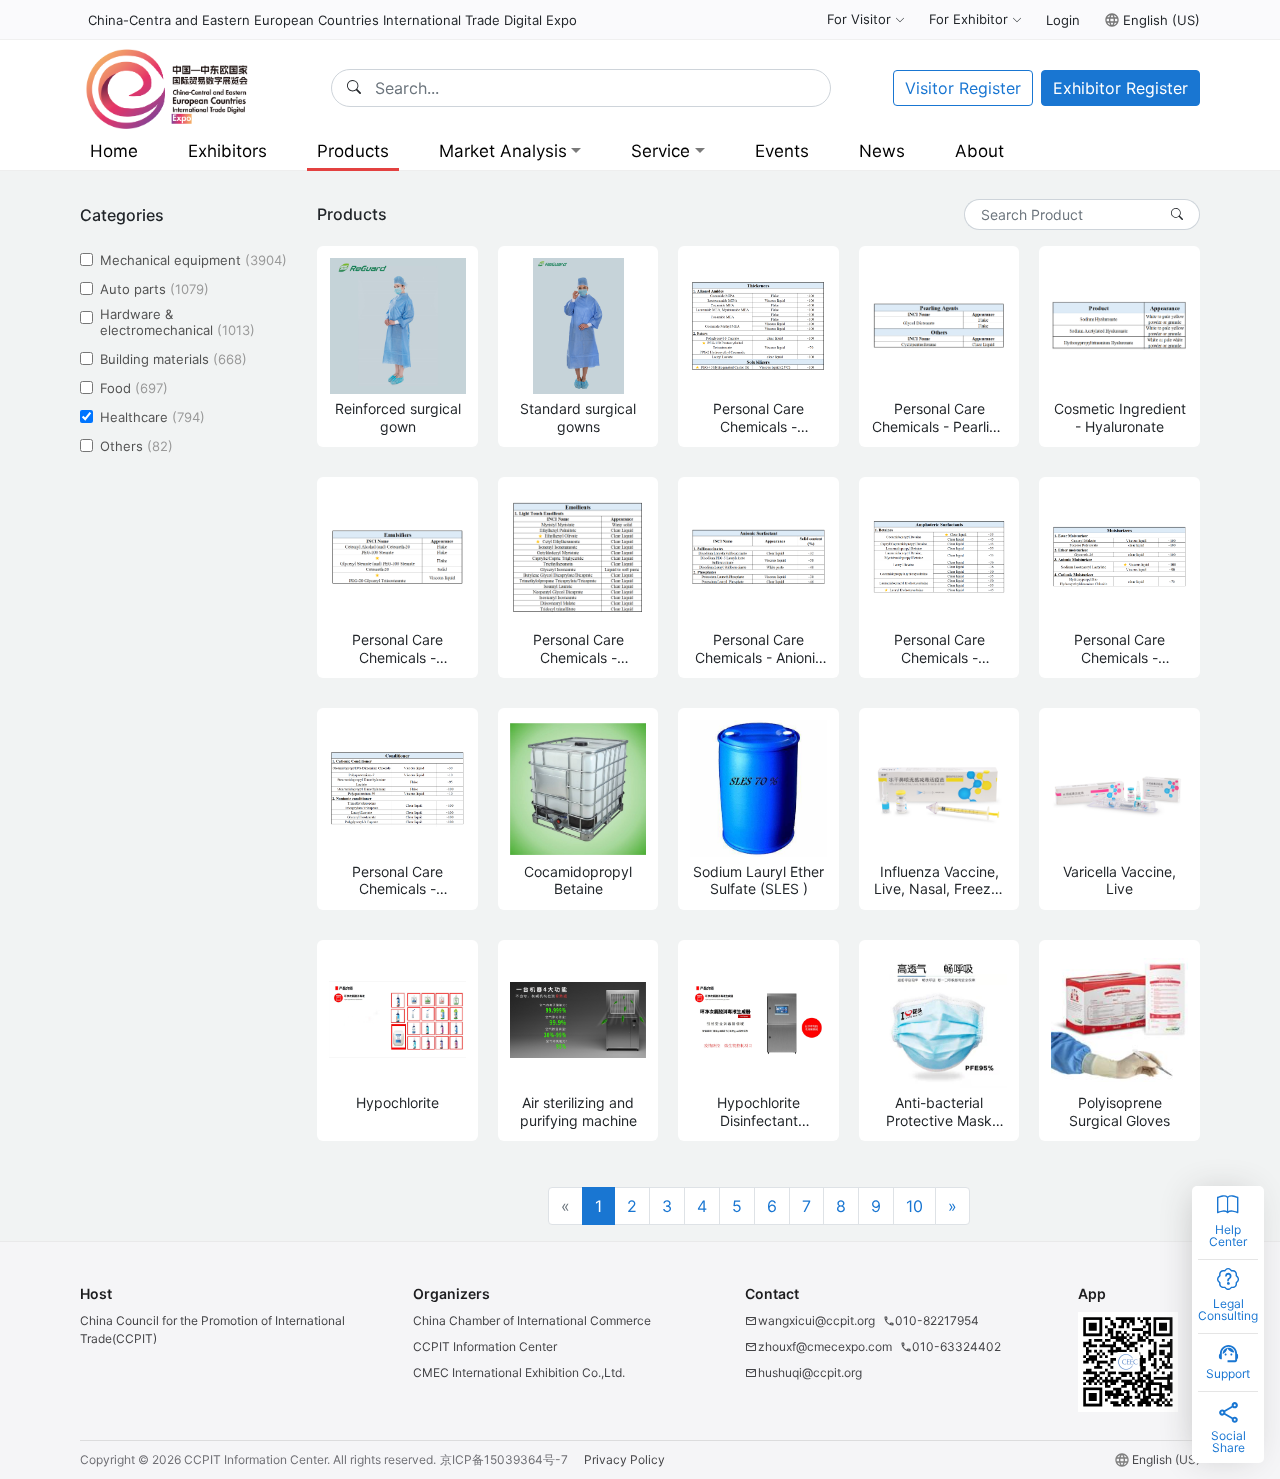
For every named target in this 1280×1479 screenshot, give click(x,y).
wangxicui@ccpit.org (816, 1320)
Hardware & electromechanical (177, 322)
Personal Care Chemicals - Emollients (578, 648)
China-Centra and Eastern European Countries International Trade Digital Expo (332, 20)
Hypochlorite (397, 1102)
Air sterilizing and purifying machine (578, 1111)
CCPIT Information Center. (257, 1459)
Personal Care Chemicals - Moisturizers (1119, 648)
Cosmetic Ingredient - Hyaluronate (1120, 417)
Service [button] (660, 151)
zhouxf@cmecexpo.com (825, 1346)
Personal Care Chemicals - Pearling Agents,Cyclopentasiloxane (939, 417)
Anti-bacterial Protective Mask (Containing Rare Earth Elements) (939, 1111)
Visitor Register (963, 88)
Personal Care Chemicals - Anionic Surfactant (759, 648)
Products (353, 151)
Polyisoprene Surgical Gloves (1119, 1111)
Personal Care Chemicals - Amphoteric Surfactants (939, 648)
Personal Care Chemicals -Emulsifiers (397, 648)
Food (134, 387)
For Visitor (859, 19)
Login (1063, 20)
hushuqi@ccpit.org (810, 1372)
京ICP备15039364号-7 (504, 1459)
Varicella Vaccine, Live (1119, 880)
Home (114, 151)
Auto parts (154, 289)
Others (136, 445)
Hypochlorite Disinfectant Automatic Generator (758, 1111)
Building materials (173, 358)
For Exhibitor (968, 19)
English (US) (1161, 20)
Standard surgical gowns (578, 417)
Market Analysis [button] (503, 151)
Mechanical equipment (193, 260)
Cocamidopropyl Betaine (578, 880)
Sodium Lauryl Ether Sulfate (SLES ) (758, 880)
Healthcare (152, 416)
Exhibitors (227, 151)
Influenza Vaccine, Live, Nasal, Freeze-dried (939, 880)
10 (914, 1206)
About (979, 151)
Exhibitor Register (1120, 88)
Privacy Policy (624, 1459)
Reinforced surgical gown (398, 417)
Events (782, 151)
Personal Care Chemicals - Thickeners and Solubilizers (758, 417)
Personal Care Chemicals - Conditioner (397, 880)
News (882, 151)
